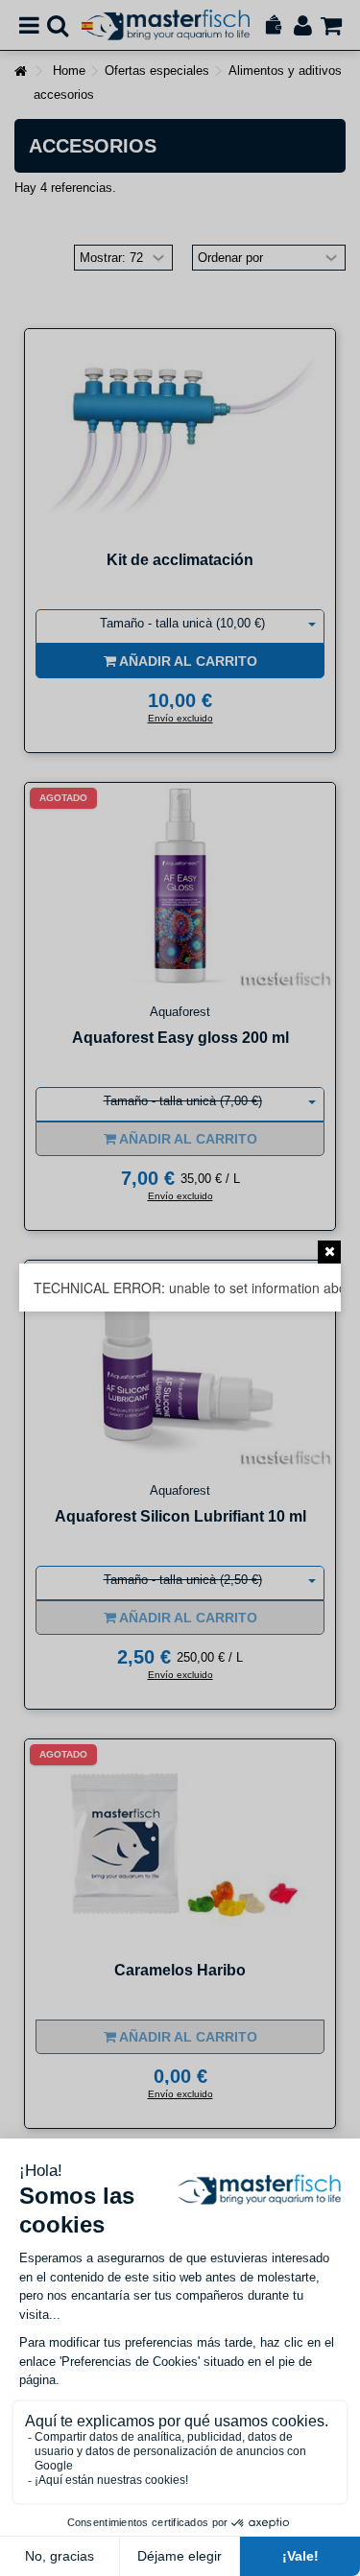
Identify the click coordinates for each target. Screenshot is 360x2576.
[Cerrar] (329, 1252)
